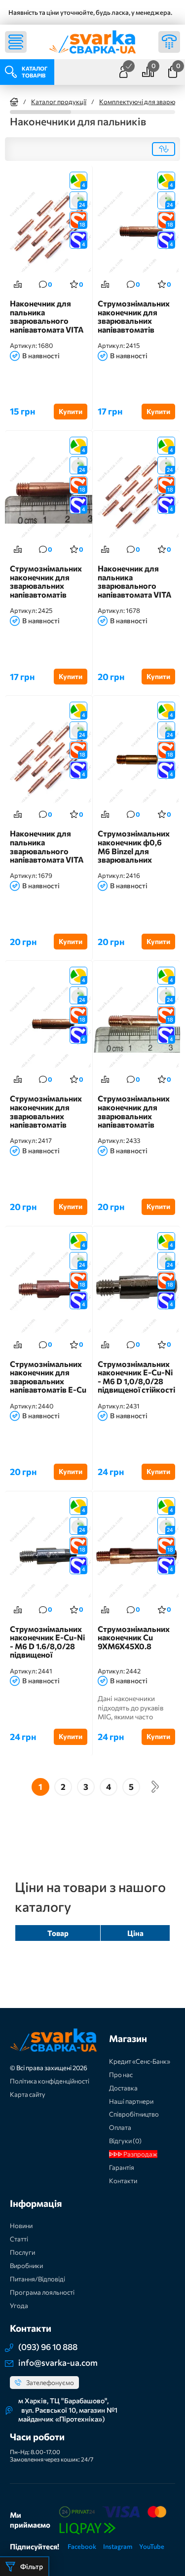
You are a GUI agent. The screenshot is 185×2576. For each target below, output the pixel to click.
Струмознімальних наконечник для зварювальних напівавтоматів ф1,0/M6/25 (46, 582)
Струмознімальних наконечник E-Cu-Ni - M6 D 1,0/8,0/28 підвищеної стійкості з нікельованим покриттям (136, 1377)
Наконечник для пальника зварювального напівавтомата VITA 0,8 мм (135, 582)
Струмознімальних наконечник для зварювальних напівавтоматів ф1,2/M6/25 (134, 1112)
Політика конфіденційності (50, 2081)
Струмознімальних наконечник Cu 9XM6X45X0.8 (134, 1638)
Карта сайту (28, 2094)
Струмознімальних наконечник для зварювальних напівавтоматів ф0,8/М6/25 (46, 1112)
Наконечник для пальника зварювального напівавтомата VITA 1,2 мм (47, 317)
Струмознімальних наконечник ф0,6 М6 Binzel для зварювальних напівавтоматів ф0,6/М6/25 (134, 847)
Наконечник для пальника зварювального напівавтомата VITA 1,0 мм (47, 847)
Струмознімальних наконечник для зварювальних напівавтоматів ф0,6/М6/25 (134, 317)
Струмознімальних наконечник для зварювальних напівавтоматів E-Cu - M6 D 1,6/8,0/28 (48, 1377)
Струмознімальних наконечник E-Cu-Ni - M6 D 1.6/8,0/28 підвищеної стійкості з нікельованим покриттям (47, 1642)
